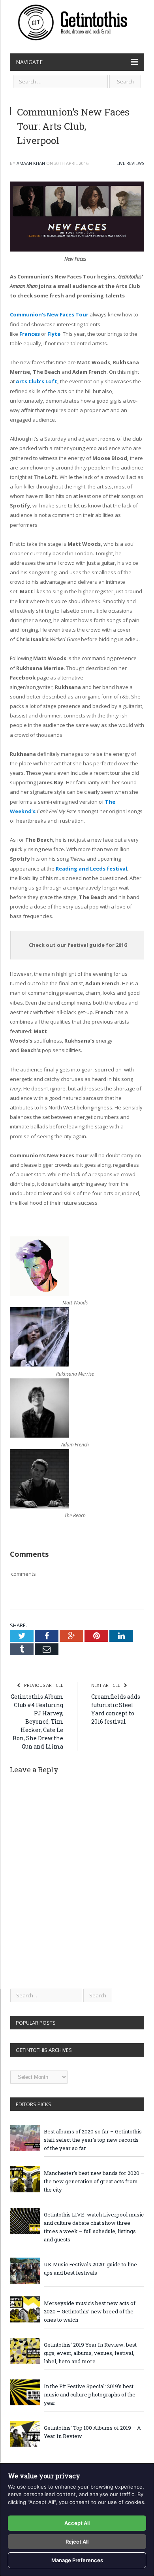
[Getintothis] (77, 21)
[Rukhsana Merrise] (39, 1365)
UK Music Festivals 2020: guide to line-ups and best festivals (91, 2268)
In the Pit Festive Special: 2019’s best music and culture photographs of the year (90, 2394)
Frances (30, 334)
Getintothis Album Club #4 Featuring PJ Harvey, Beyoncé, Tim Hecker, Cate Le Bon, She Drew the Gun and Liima (37, 1721)
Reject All (77, 2542)
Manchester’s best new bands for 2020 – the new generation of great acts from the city (94, 2181)
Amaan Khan (31, 163)
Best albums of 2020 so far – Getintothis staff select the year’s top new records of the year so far (93, 2140)
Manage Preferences (77, 2560)
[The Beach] (39, 1507)
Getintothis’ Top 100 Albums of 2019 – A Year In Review (92, 2432)
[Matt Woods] (39, 1294)
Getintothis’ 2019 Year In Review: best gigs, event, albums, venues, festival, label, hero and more (90, 2353)
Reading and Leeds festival (91, 869)
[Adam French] (39, 1436)
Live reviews (130, 163)
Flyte (54, 334)
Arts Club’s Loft (37, 381)
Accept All (77, 2523)
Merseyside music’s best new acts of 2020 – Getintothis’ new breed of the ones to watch (90, 2311)
